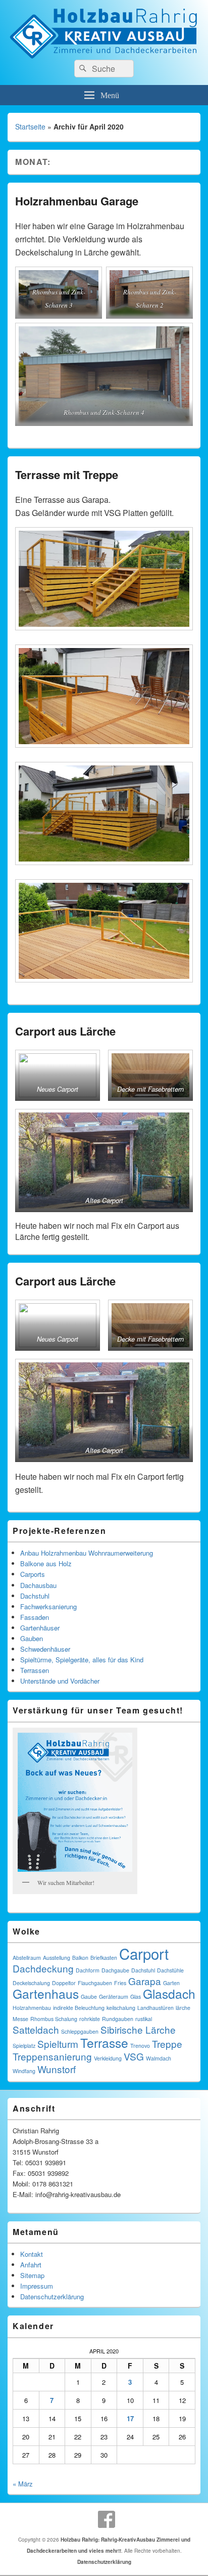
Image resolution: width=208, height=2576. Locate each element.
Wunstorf (57, 2069)
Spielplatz (24, 2046)
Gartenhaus (46, 1993)
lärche (183, 2008)
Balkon (80, 1958)
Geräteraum (114, 1997)
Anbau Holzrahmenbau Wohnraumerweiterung (87, 1553)
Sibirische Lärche (138, 2029)
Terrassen (35, 1670)
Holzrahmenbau (32, 2008)
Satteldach (36, 2029)
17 (130, 2418)
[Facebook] (107, 2519)
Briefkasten (104, 1958)
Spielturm (58, 2044)
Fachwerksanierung (48, 1606)
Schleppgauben (80, 2031)
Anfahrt (31, 2265)
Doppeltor (64, 1983)
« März (23, 2484)
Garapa (145, 1981)
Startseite (30, 126)
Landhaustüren (155, 2008)
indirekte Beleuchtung (79, 2008)
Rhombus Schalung (54, 2019)
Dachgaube (115, 1970)
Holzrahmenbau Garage (77, 201)
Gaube (89, 1997)
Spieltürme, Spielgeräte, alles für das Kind (82, 1660)
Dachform (88, 1970)
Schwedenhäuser (45, 1649)
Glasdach (169, 1993)
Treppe (167, 2044)
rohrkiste (90, 2019)
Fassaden (35, 1617)
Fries (120, 1983)
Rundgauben (118, 2019)
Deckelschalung (31, 1983)
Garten (171, 1983)
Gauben (32, 1638)
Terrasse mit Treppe (67, 475)
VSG (134, 2056)
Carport (144, 1953)
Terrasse (104, 2043)
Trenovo (140, 2046)
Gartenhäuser (40, 1628)
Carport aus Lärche (65, 1031)
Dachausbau (38, 1585)
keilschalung (121, 2008)
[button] (58, 1075)
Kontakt (32, 2254)
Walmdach (159, 2058)
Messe (20, 2019)
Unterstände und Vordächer (60, 1681)
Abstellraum (27, 1958)
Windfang (24, 2071)
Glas (136, 1997)
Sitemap (32, 2275)
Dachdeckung (43, 1968)
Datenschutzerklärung (52, 2296)
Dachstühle (170, 1970)
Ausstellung (57, 1958)
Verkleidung (108, 2058)
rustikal (144, 2019)
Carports (33, 1574)
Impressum (37, 2286)
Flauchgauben (95, 1983)
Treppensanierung (52, 2056)
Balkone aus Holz (46, 1563)
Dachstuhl (35, 1596)
